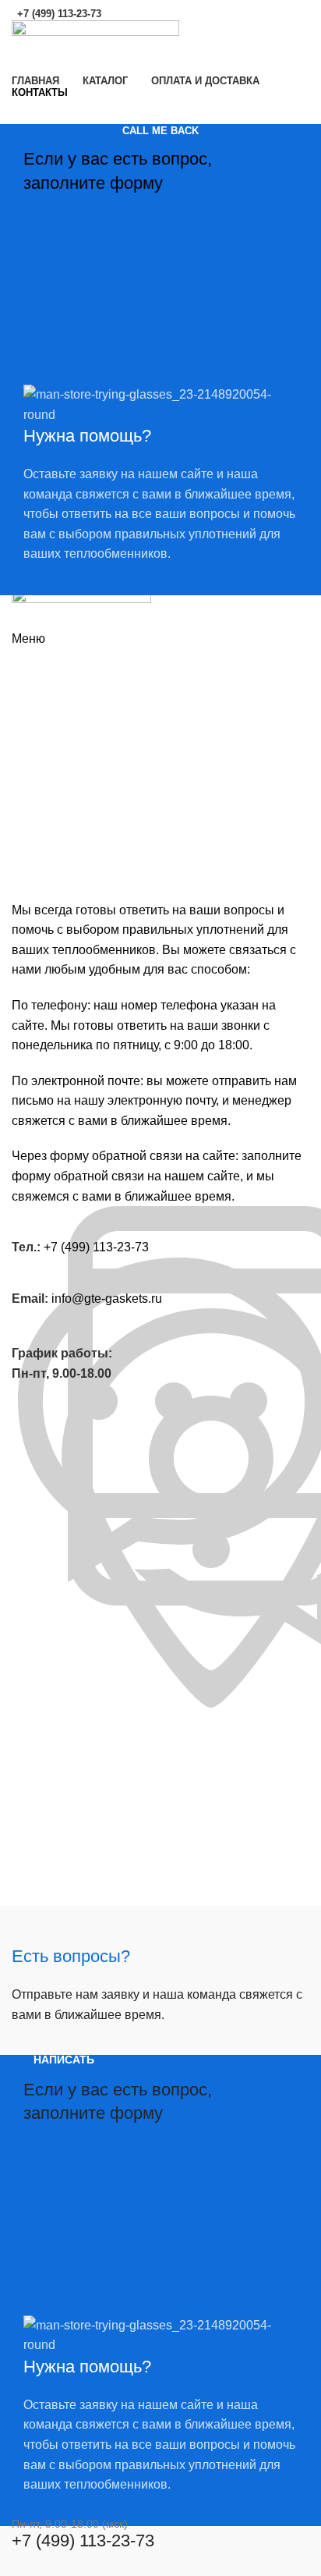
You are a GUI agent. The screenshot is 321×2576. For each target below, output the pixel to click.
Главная (33, 701)
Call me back (160, 131)
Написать (64, 2060)
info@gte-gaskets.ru (107, 1299)
